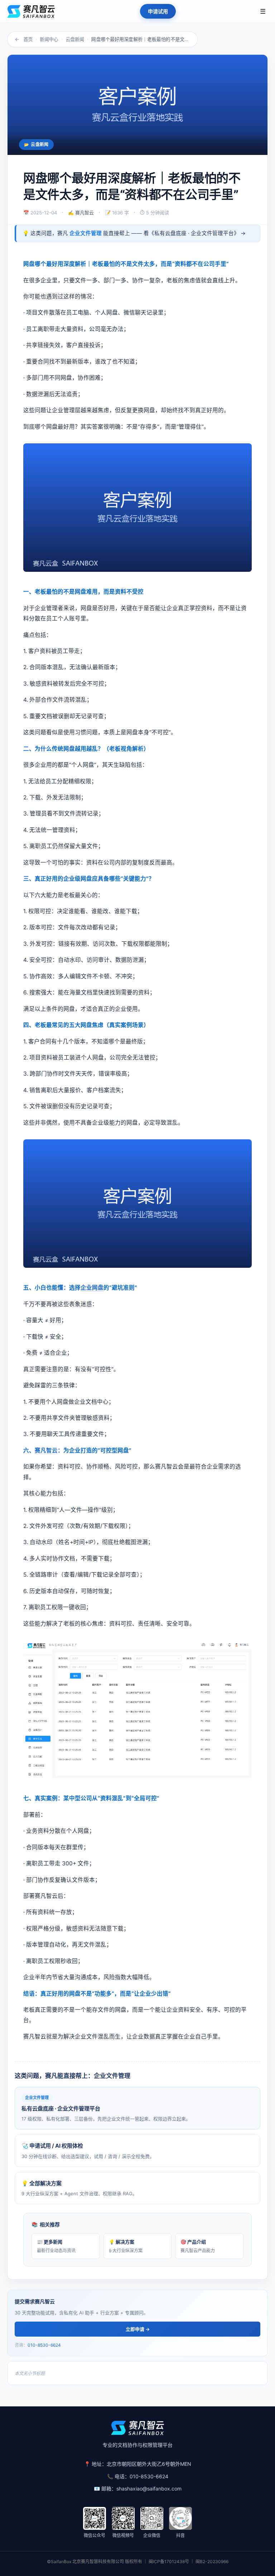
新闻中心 (49, 39)
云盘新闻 (75, 39)
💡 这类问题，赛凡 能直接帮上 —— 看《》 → (134, 233)
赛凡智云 (46, 1450)
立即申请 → (138, 2329)
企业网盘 (92, 1288)
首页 (28, 39)
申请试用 (158, 11)
